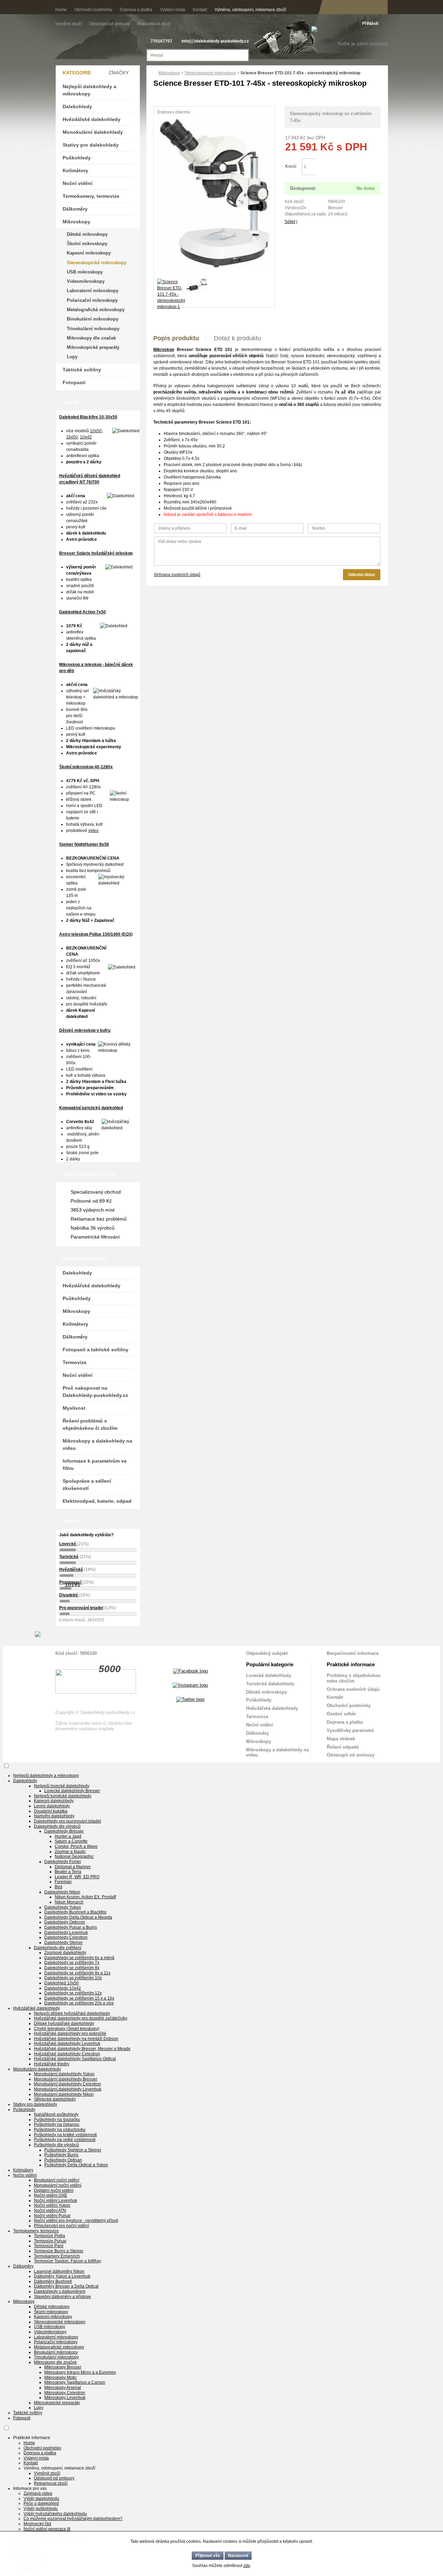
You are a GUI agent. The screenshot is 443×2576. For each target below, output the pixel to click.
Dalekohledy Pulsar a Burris (71, 1927)
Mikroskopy (169, 73)
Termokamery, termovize (91, 196)
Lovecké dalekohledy (269, 1675)
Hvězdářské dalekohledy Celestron (67, 2054)
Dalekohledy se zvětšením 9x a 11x (77, 1973)
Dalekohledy (77, 106)
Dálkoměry (75, 209)
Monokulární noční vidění (58, 2185)
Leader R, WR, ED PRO (77, 1877)
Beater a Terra (68, 1872)
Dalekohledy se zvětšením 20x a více (79, 2003)
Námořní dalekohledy (54, 1816)
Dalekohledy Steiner (64, 1943)
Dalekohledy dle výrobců (57, 1826)
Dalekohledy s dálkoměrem (60, 2291)
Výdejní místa (173, 10)
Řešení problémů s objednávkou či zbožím (90, 1424)
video (93, 831)
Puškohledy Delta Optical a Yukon (76, 2165)
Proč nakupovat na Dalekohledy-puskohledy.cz (95, 1392)
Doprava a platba (136, 10)
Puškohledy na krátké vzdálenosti (65, 2135)
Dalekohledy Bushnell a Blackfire (75, 1912)
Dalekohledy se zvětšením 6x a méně (79, 1958)
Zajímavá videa (38, 2493)
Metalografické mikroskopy (96, 310)
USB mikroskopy (85, 272)
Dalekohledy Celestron (66, 1937)
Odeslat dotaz (362, 575)
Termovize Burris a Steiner (59, 2251)
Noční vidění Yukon (52, 2205)
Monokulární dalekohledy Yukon (64, 2074)
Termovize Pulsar (50, 2241)
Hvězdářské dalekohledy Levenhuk (67, 2044)
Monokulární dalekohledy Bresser (66, 2079)
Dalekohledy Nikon (62, 1892)
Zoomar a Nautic (70, 1852)
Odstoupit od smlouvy (110, 24)
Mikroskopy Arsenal (63, 2388)
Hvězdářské (71, 1569)
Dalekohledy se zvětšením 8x (72, 1968)
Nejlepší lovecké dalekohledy (62, 1786)
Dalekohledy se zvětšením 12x (73, 1993)
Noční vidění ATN (50, 2211)
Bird (58, 1887)
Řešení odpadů (343, 1747)
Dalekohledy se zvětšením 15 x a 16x (79, 1998)
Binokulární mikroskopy (93, 319)
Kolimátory (75, 170)
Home (61, 10)
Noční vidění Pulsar (52, 2216)
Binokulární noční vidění (57, 2180)
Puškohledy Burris (61, 2155)
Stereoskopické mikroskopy (210, 73)
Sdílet (290, 222)
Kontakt (200, 10)
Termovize (75, 1362)
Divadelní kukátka (51, 1811)
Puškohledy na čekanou (57, 2124)
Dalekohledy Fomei (63, 1862)
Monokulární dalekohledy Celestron (67, 2084)
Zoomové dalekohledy (65, 1953)
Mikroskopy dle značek (91, 338)
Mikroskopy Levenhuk (65, 2398)
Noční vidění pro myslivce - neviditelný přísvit (76, 2221)
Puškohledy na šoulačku (57, 2120)
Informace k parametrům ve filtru (95, 1465)
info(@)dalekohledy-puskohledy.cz (215, 41)
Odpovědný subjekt (267, 1653)
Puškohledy (77, 158)
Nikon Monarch (69, 1902)
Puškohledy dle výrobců (56, 2145)
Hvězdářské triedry (52, 2064)
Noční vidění (78, 183)
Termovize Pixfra (49, 2236)
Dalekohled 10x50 (62, 1983)
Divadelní (69, 1595)
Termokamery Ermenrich (57, 2256)
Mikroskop (164, 350)
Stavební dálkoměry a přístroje (62, 2297)
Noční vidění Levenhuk (56, 2200)
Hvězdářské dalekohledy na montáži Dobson (76, 2039)
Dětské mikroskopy (87, 234)
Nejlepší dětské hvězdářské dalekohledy (72, 2013)
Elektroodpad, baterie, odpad (97, 1501)
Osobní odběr (341, 1714)
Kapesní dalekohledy (54, 1801)
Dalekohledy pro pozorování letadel (67, 1821)
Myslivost (74, 1408)
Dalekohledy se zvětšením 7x (72, 1963)
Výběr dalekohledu (41, 2499)
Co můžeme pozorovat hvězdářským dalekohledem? (73, 2519)
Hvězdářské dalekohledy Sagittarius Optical (75, 2059)
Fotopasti (74, 382)
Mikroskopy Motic (61, 2378)
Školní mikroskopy (87, 244)
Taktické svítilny (82, 370)
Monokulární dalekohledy (93, 132)
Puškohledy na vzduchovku (60, 2130)
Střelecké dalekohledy (55, 2099)
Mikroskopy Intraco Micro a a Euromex (80, 2372)
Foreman (63, 1882)
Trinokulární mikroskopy (93, 329)
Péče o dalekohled (41, 2503)
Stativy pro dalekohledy (91, 145)
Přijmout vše (208, 2556)
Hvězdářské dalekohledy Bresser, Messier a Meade (82, 2049)
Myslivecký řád (37, 2524)
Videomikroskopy (86, 281)
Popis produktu (176, 338)
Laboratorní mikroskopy (93, 291)
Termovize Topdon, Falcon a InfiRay (67, 2261)
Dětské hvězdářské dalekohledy (64, 2023)
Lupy (72, 357)
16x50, (73, 437)
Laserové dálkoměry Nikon (59, 2271)
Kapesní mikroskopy (89, 253)
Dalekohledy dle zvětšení (58, 1948)
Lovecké (68, 1544)
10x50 (96, 431)
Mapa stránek (341, 1739)
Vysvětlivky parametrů (350, 1730)
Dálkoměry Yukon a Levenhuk (62, 2276)
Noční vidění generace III (47, 2529)
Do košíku (348, 167)
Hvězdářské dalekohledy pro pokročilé (70, 2033)
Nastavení (238, 2556)
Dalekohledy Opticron (65, 1922)
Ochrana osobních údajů (177, 575)
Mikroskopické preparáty (93, 347)
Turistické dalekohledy (270, 1684)
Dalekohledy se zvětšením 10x (73, 1978)
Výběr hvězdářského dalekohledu (55, 2514)
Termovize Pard (49, 2246)
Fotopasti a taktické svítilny (96, 1350)
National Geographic (74, 1856)
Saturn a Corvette (71, 1841)
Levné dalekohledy (52, 1806)
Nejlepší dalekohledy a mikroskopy (89, 90)
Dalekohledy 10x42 (63, 1988)
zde (247, 2566)
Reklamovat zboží (154, 24)
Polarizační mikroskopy (92, 300)
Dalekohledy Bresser (64, 1831)
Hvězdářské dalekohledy (92, 119)
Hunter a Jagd (68, 1836)
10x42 (86, 437)
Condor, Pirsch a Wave (76, 1846)
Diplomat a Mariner (73, 1867)
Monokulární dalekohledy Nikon (64, 2094)
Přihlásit (370, 24)
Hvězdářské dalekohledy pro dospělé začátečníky (81, 2018)
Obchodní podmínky (93, 10)
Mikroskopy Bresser (63, 2367)
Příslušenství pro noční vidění (61, 2226)
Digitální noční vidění (54, 2190)
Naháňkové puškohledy (56, 2114)
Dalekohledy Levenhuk (66, 1933)
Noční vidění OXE (51, 2195)
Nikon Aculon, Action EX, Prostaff (85, 1897)
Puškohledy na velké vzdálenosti (65, 2140)
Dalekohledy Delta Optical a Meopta (78, 1917)
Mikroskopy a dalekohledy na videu (97, 1444)
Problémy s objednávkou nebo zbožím (354, 1678)
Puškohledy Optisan (63, 2160)
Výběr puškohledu (41, 2509)
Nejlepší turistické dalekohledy (63, 1796)
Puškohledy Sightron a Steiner (73, 2150)
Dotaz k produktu (237, 338)
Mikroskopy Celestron (65, 2393)
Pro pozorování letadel (81, 1608)
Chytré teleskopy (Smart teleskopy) (67, 2029)
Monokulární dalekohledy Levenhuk (68, 2089)
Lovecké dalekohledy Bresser (72, 1791)
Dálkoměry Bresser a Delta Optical (66, 2286)
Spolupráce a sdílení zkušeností (87, 1485)
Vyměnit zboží (69, 24)
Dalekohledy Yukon (63, 1907)
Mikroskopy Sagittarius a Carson (75, 2382)
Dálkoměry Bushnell (53, 2281)
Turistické (69, 1557)
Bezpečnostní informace (353, 1653)
